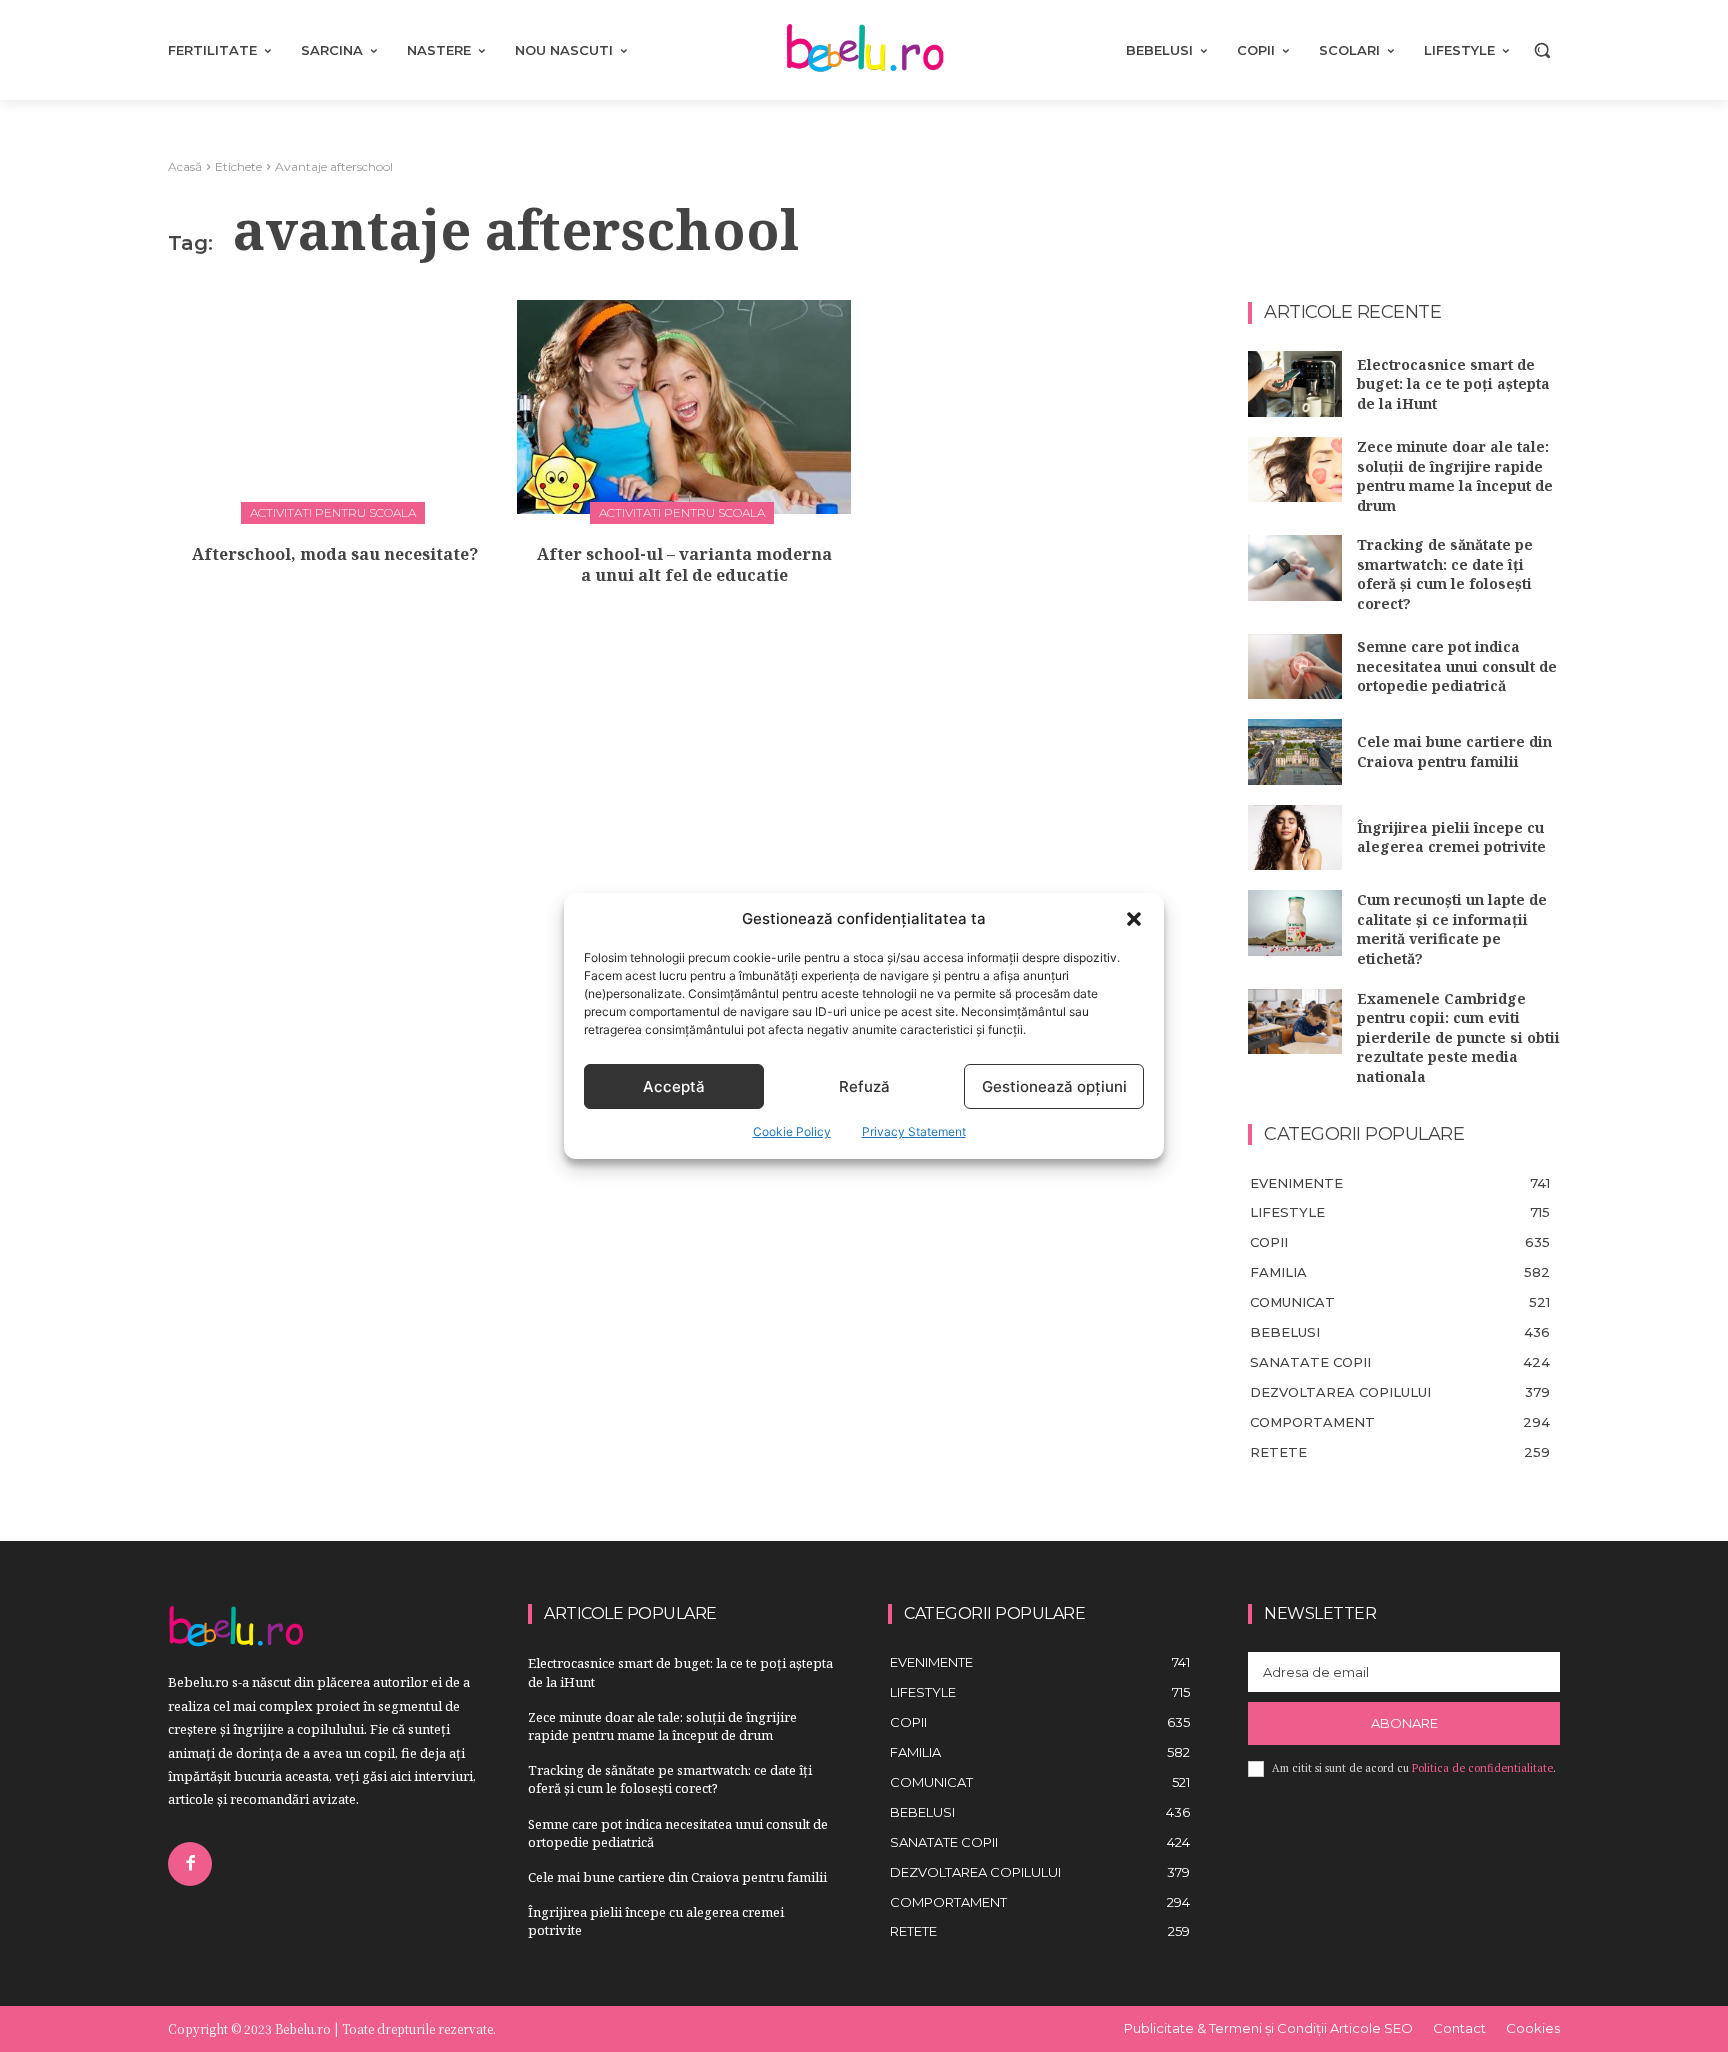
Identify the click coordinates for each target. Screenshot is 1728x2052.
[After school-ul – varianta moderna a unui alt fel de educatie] (684, 407)
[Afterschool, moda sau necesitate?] (335, 407)
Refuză (864, 1086)
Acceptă (674, 1086)
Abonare (1404, 1723)
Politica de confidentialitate (1482, 1768)
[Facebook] (190, 1864)
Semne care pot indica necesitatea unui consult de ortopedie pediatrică (1457, 666)
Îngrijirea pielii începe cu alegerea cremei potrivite (1451, 837)
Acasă (185, 166)
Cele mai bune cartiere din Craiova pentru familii (1454, 751)
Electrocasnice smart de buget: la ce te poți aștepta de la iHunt (1453, 384)
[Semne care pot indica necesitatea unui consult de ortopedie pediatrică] (1295, 667)
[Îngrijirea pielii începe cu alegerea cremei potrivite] (1295, 838)
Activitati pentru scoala (333, 512)
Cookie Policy (792, 1131)
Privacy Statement (914, 1131)
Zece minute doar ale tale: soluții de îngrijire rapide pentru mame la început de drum (1455, 476)
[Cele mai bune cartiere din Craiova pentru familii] (1295, 752)
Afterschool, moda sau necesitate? (335, 554)
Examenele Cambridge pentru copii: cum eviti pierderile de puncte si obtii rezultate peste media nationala (1458, 1037)
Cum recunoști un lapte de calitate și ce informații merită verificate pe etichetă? (1452, 929)
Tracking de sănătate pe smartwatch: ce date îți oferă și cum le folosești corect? (1445, 574)
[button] (1134, 919)
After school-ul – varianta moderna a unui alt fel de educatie (684, 564)
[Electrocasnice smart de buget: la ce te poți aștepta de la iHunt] (1295, 384)
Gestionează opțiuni (1054, 1086)
